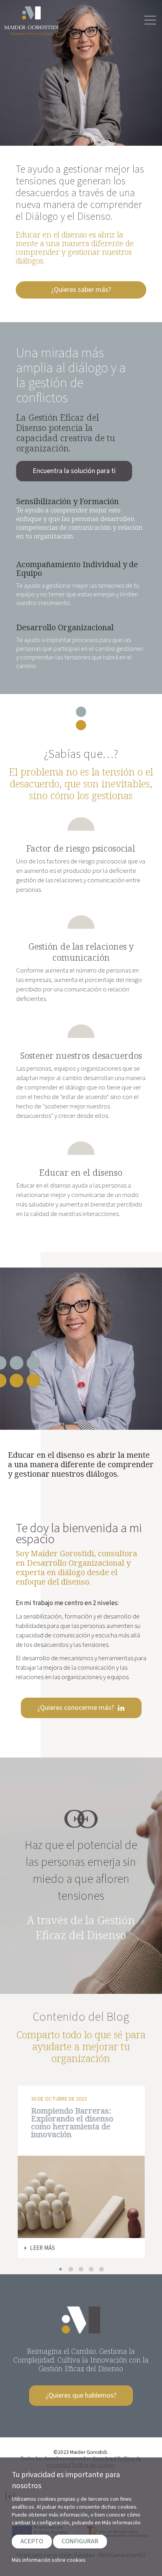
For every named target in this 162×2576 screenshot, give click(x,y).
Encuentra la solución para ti (74, 471)
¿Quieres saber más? (81, 290)
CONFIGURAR (80, 2541)
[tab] (61, 2269)
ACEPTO (32, 2541)
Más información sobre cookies (49, 2560)
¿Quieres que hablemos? (81, 2395)
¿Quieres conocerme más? (76, 1708)
